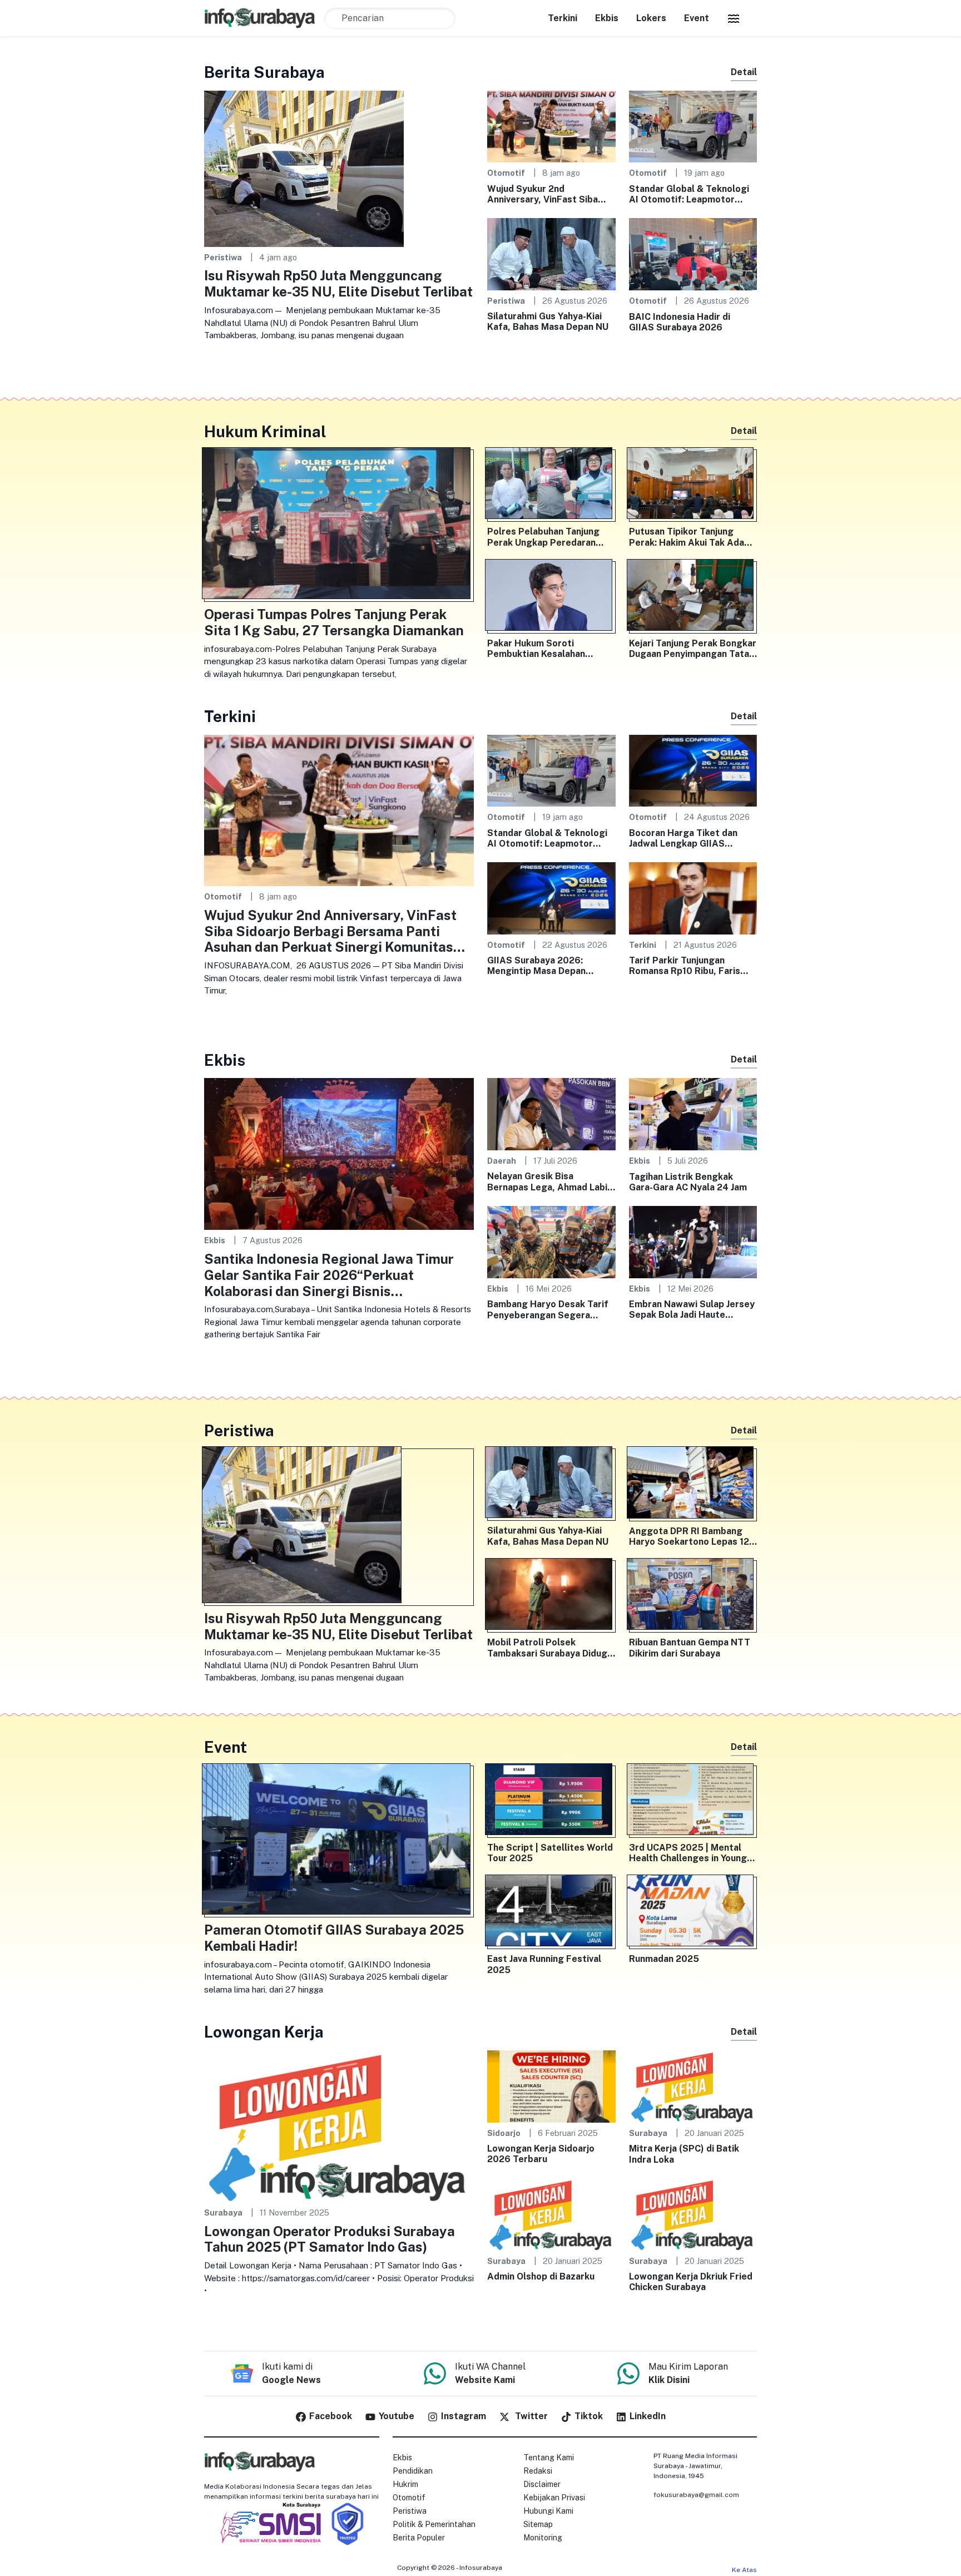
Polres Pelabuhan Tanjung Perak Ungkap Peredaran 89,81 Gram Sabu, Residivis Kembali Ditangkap (546, 537)
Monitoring (543, 2538)
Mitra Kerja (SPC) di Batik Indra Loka (684, 2154)
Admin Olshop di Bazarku (541, 2276)
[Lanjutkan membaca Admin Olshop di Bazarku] (551, 2214)
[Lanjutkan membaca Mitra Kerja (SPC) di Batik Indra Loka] (693, 2086)
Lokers (651, 18)
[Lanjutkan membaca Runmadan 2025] (693, 1913)
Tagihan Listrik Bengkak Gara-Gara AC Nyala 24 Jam (688, 1182)
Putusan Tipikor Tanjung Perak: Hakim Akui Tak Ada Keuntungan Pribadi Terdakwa (687, 537)
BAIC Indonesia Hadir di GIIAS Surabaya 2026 (680, 322)
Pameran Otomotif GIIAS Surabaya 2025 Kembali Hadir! (334, 1938)
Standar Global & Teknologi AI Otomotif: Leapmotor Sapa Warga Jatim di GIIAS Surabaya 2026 (689, 194)
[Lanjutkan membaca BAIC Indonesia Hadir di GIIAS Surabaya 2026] (693, 253)
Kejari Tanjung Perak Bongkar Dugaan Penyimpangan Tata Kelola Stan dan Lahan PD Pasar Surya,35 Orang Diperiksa (693, 649)
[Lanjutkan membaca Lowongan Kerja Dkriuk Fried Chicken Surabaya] (693, 2214)
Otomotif (506, 173)
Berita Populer (419, 2538)
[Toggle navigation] (734, 18)
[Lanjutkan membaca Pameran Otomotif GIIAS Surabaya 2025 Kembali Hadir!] (339, 1842)
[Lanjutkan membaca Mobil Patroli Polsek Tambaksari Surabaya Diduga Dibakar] (551, 1596)
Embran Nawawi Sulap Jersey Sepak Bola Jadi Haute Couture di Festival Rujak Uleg (692, 1309)
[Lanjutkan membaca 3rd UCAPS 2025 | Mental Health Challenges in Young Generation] (693, 1802)
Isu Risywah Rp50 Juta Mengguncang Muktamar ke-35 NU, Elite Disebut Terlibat (338, 283)
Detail (744, 72)
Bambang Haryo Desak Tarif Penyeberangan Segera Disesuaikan (548, 1309)
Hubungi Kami (548, 2511)
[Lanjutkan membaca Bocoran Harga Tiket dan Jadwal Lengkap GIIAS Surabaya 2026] (693, 770)
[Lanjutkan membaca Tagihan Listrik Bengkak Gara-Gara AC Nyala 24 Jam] (693, 1113)
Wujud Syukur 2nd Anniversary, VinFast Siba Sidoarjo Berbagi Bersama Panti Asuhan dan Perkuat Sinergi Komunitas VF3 (544, 194)
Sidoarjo (504, 2133)
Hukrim (405, 2484)
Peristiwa (223, 257)
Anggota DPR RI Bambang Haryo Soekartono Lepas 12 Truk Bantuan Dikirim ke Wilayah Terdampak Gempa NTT (689, 1536)
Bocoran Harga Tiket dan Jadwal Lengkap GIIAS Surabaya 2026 (683, 838)
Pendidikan (413, 2471)
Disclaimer (542, 2484)
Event (697, 18)
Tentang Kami (549, 2458)
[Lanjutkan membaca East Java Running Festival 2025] (551, 1913)
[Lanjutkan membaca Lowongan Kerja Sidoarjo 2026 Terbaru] (551, 2086)
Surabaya (223, 2212)
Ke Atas (744, 2570)
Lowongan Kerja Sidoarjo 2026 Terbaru (541, 2154)
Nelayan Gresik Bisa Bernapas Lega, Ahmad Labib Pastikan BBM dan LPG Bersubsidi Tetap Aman (550, 1181)
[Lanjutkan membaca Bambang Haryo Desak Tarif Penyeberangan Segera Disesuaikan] (551, 1241)
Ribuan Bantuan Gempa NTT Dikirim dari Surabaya (690, 1648)
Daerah (502, 1161)
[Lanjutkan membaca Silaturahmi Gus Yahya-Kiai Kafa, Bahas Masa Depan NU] (551, 253)
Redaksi (538, 2471)
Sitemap (538, 2524)
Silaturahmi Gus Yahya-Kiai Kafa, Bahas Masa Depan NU (548, 322)
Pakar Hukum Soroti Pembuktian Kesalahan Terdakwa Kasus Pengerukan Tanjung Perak (550, 649)
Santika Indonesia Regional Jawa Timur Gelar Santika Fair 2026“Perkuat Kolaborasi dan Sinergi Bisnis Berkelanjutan (329, 1275)
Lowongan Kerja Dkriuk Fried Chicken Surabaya (691, 2282)
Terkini (563, 18)
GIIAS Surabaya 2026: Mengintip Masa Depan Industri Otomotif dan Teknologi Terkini (536, 966)
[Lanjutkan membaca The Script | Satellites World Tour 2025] (551, 1802)
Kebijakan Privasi (554, 2498)
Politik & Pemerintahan (434, 2524)
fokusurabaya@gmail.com (696, 2495)
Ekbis (607, 18)
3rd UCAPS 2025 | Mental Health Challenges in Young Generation (688, 1853)
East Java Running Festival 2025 (544, 1964)
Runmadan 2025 (664, 1959)
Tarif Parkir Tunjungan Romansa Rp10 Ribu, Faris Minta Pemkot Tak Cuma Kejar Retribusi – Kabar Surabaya (685, 966)
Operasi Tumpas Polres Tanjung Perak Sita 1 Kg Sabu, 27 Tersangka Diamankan (334, 622)
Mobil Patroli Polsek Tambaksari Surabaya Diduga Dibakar (550, 1648)
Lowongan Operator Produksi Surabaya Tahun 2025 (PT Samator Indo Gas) (330, 2239)
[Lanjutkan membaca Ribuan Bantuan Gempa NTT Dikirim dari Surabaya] (693, 1596)
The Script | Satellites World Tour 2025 (550, 1853)
